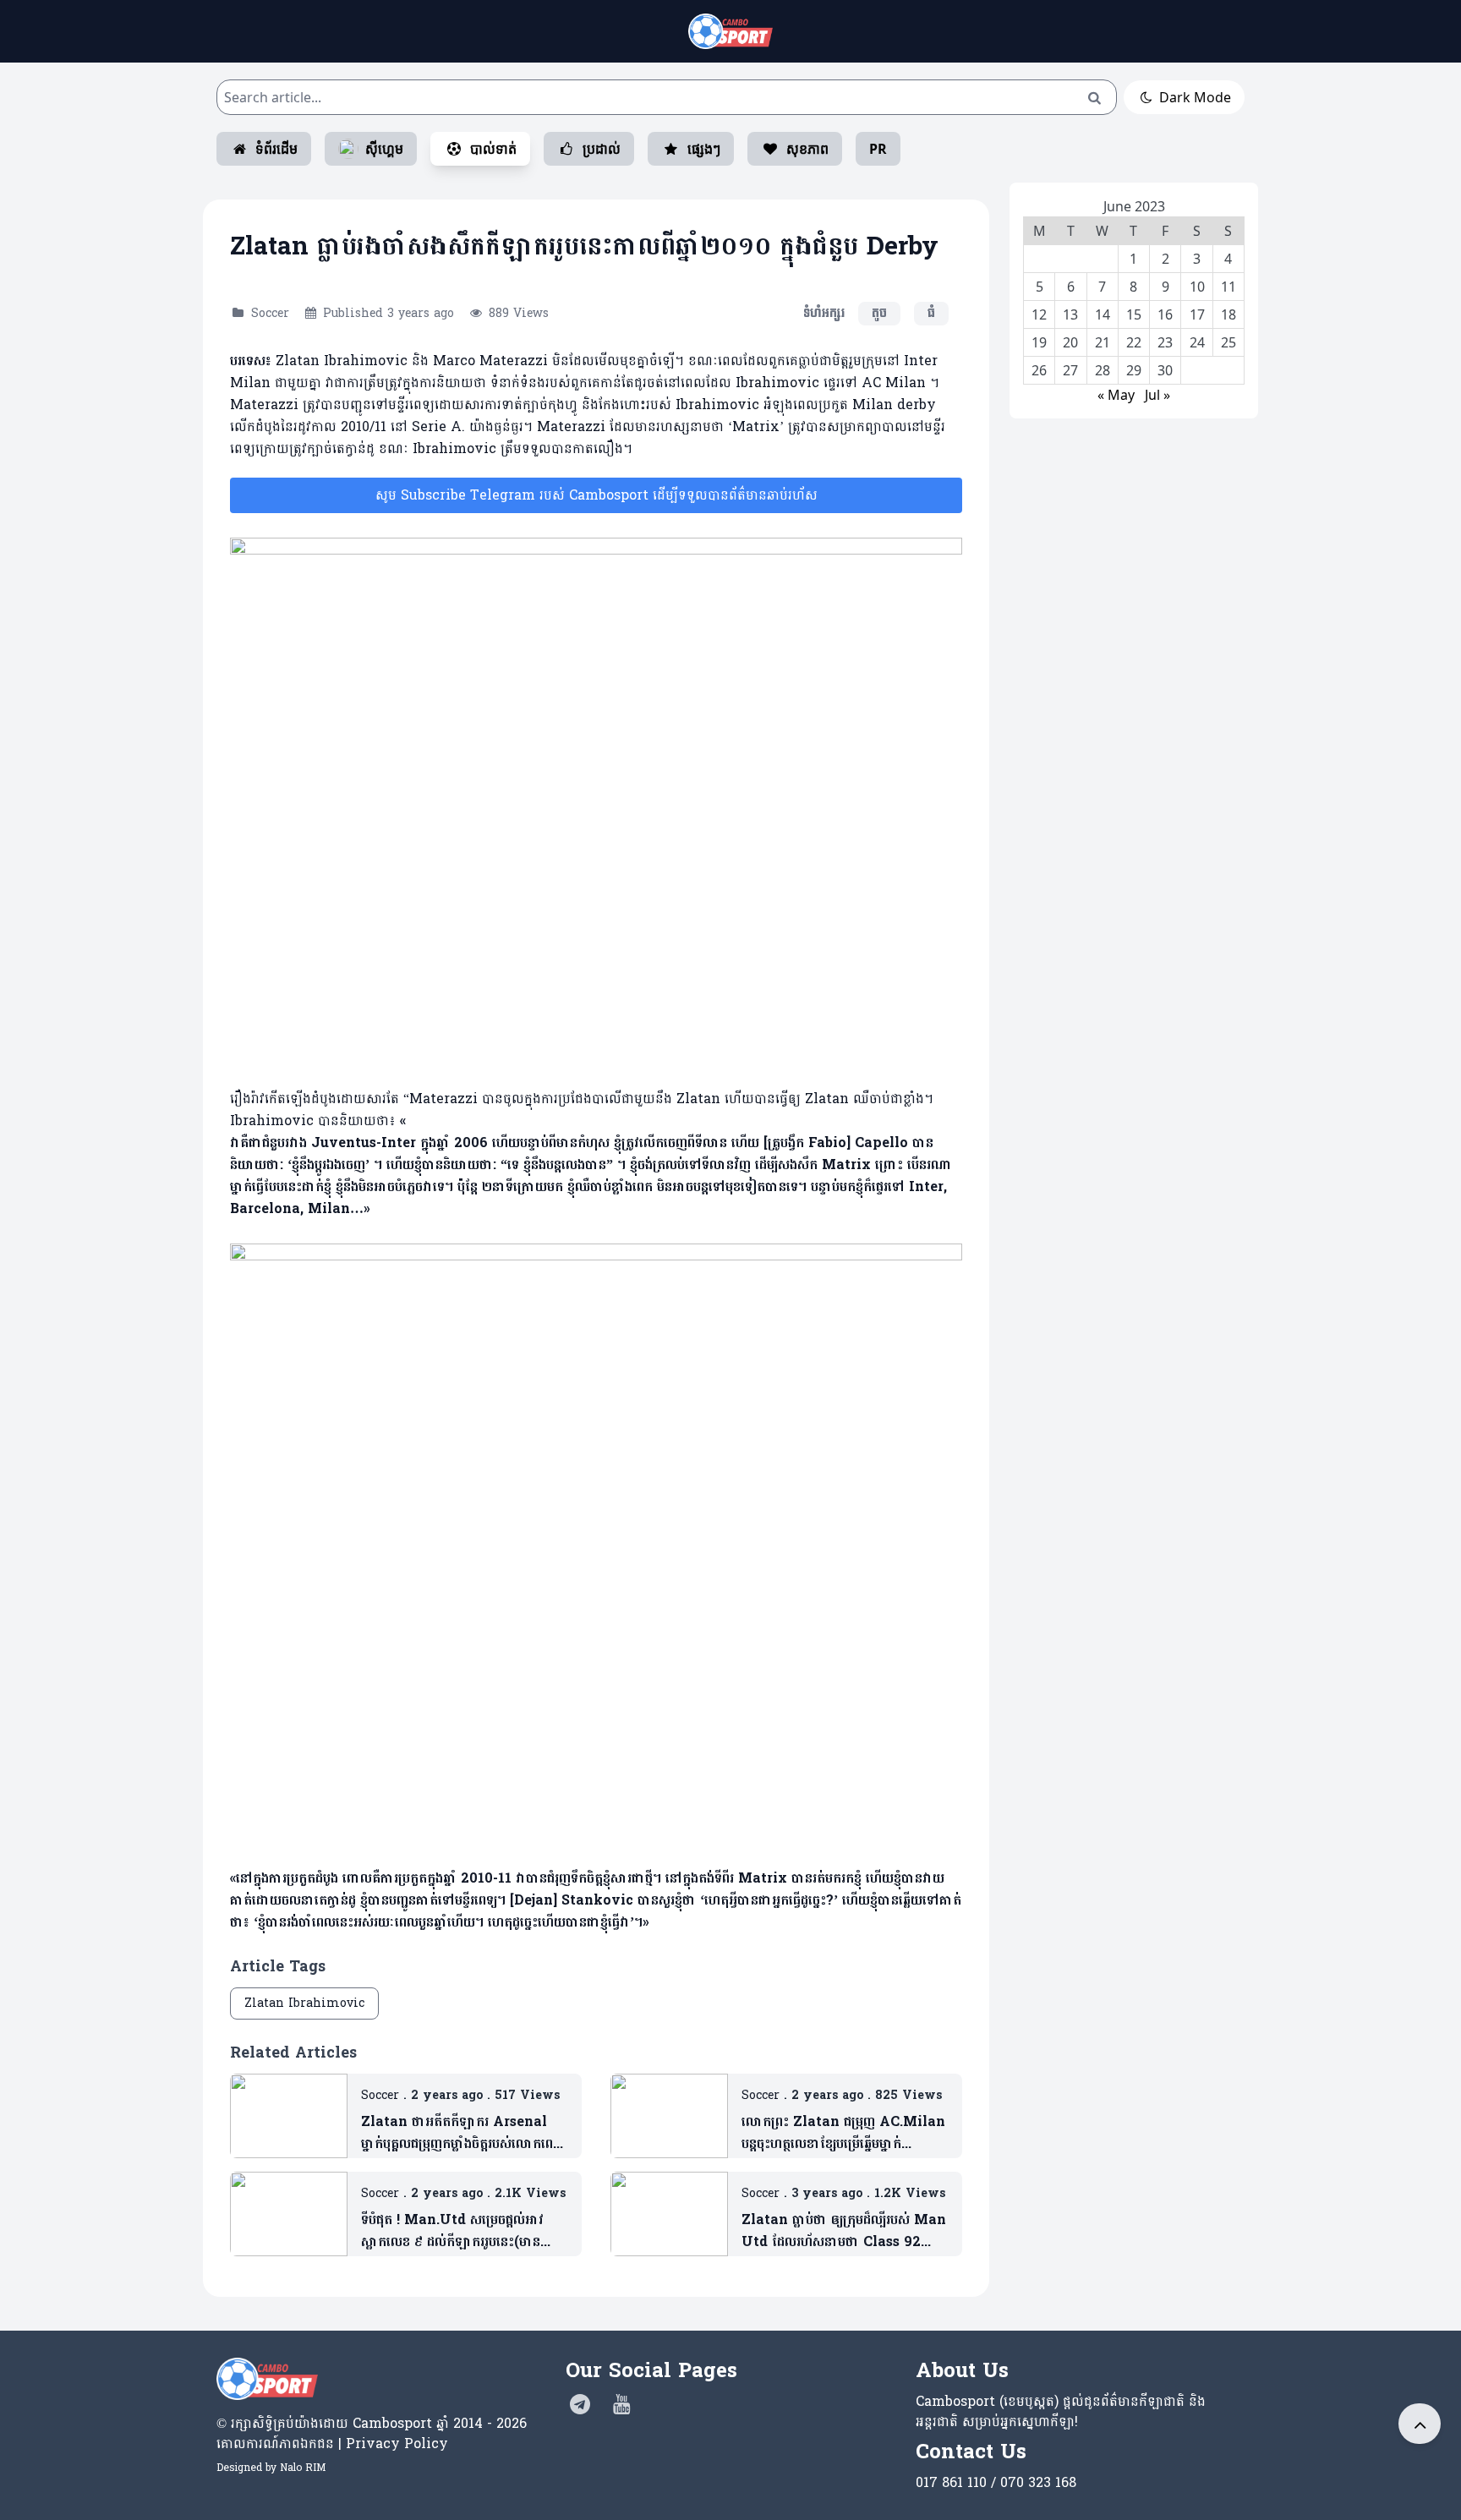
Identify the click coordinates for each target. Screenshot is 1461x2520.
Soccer (270, 313)
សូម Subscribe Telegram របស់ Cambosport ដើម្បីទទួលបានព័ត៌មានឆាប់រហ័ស (596, 495)
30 (1165, 370)
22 (1134, 342)
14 (1103, 314)
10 (1197, 287)
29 (1134, 370)
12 (1039, 314)
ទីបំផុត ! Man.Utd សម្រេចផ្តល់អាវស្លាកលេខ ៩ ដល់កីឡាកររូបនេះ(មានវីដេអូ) (452, 2231)
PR (878, 149)
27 (1070, 370)
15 (1134, 314)
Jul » (1157, 395)
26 (1039, 370)
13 (1070, 314)
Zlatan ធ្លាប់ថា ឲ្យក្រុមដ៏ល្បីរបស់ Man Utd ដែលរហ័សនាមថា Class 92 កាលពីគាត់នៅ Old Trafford (844, 2231)
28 (1103, 370)
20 (1070, 342)
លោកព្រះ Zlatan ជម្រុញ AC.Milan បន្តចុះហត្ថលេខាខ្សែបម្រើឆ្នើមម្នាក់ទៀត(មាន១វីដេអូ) (843, 2133)
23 (1165, 342)
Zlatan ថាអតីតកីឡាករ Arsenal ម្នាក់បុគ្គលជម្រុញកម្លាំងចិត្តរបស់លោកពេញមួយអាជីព (463, 2133)
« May (1116, 395)
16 (1165, 314)
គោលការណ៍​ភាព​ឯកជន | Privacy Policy (332, 2443)
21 (1103, 342)
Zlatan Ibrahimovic (304, 2003)
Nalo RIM (303, 2468)
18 (1228, 314)
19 (1039, 342)
